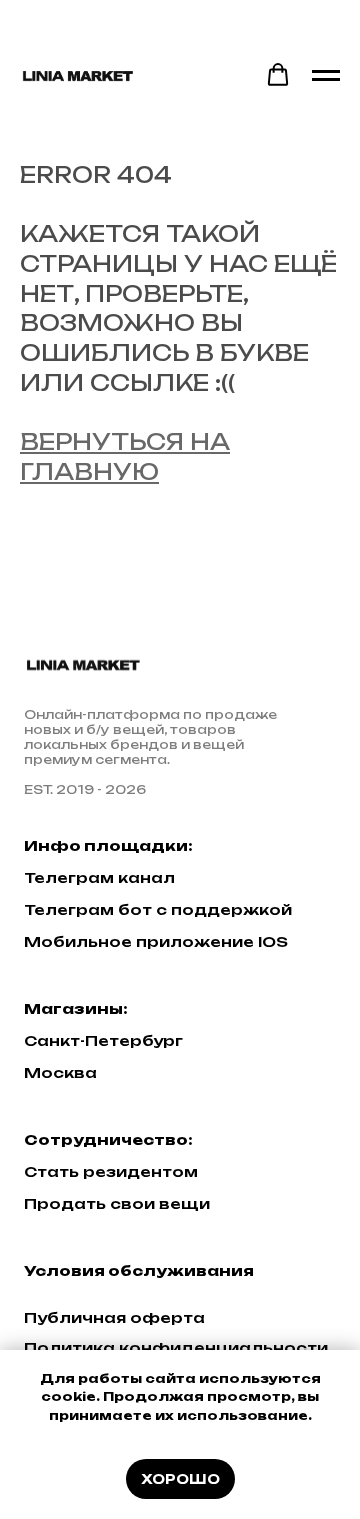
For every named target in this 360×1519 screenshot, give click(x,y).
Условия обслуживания (139, 1270)
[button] (278, 75)
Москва (60, 1072)
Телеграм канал (99, 877)
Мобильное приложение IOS (156, 941)
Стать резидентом (111, 1171)
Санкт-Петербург (103, 1040)
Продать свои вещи (117, 1203)
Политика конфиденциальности (176, 1348)
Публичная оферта (114, 1317)
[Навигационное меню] (326, 76)
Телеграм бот (88, 909)
